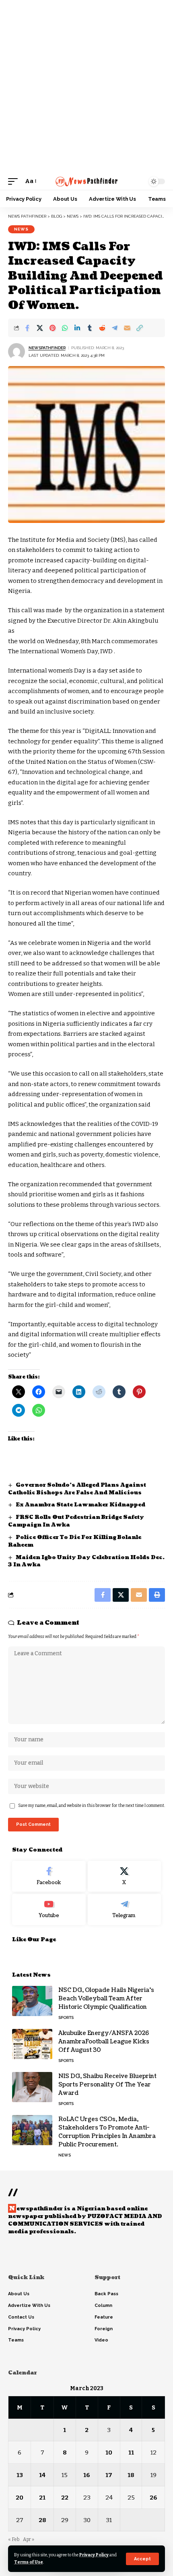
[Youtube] (49, 1909)
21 (42, 2498)
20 (20, 2498)
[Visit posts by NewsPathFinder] (16, 352)
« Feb (14, 2539)
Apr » (29, 2539)
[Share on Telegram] (115, 328)
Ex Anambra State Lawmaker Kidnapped (81, 1505)
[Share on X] (40, 328)
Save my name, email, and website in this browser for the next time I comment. (92, 1805)
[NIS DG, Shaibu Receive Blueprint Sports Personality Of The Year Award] (32, 2087)
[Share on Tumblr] (90, 328)
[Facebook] (49, 1876)
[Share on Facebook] (27, 328)
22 (65, 2498)
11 (131, 2453)
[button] (142, 2559)
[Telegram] (125, 1909)
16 (87, 2475)
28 (42, 2520)
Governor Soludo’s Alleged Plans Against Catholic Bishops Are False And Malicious (77, 1489)
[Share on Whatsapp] (65, 328)
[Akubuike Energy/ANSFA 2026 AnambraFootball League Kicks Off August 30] (32, 2044)
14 (42, 2475)
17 (109, 2475)
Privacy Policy (94, 2555)
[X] (125, 1876)
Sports (66, 2017)
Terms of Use (29, 2562)
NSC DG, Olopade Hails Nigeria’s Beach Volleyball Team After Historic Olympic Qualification (106, 1999)
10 (109, 2453)
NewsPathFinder (47, 348)
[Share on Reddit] (102, 328)
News (21, 229)
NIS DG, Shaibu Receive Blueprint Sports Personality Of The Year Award (107, 2085)
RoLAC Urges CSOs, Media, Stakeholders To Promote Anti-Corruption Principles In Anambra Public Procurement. (107, 2132)
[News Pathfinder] (86, 181)
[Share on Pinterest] (52, 328)
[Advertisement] (86, 86)
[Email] (127, 328)
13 (20, 2475)
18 (131, 2475)
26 (153, 2498)
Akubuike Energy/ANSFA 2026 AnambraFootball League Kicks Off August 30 (104, 2042)
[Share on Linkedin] (77, 328)
